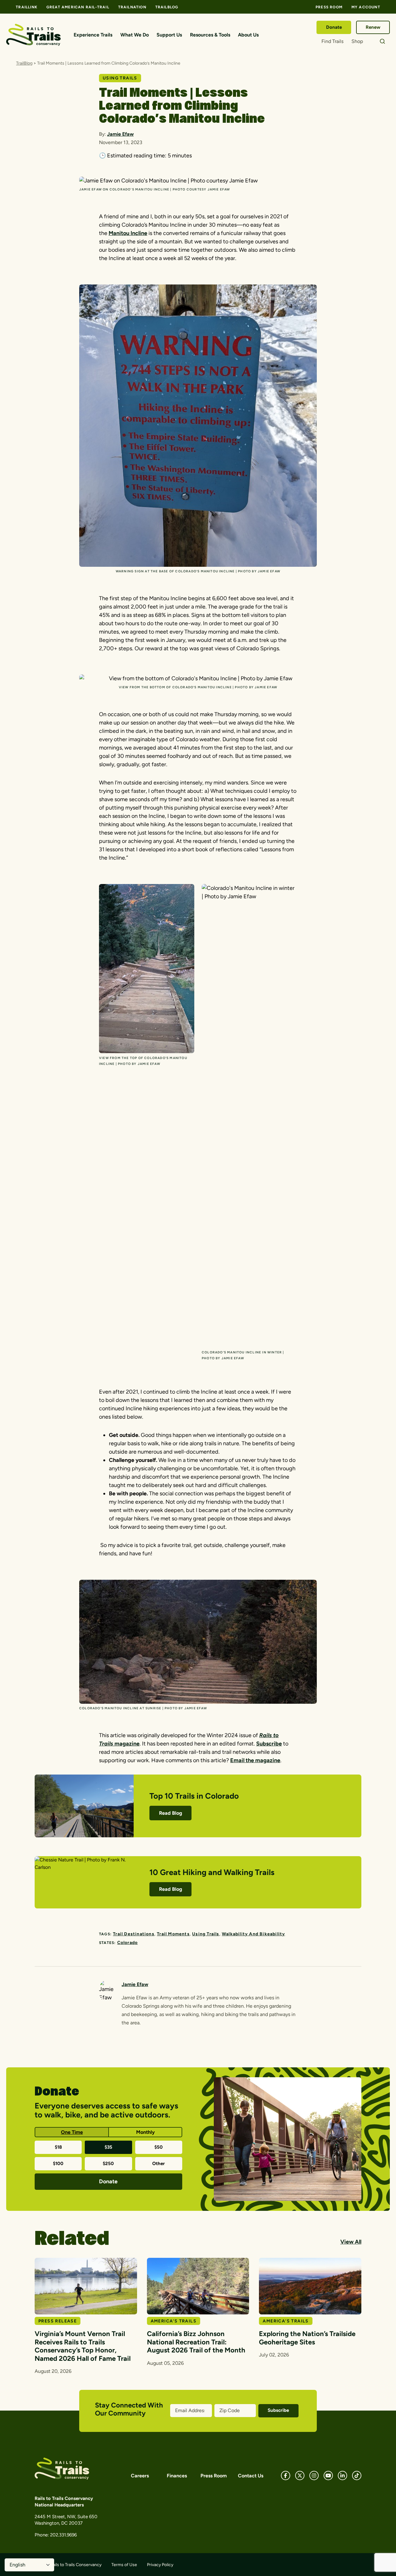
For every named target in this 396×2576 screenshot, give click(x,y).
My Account (366, 7)
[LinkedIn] (342, 2476)
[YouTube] (328, 2476)
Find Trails (332, 41)
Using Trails (206, 1934)
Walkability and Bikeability (253, 1934)
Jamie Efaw (120, 134)
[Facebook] (286, 2476)
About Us (248, 35)
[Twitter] (300, 2476)
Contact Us (251, 2476)
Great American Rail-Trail (78, 7)
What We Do (135, 35)
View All (351, 2242)
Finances (177, 2476)
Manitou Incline (128, 233)
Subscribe (269, 1744)
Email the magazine (255, 1760)
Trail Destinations (134, 1934)
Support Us (169, 35)
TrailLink (27, 7)
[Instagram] (314, 2476)
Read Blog (171, 1813)
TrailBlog (167, 7)
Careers (140, 2476)
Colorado (128, 1943)
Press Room (329, 7)
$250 (108, 2164)
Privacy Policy (160, 2565)
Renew (373, 27)
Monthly (145, 2132)
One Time (72, 2132)
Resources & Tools (210, 35)
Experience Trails (93, 35)
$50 (159, 2147)
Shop (357, 41)
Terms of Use (124, 2565)
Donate (334, 27)
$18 (58, 2147)
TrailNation (132, 7)
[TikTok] (357, 2476)
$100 (58, 2164)
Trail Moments (173, 1934)
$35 (108, 2147)
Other (159, 2164)
